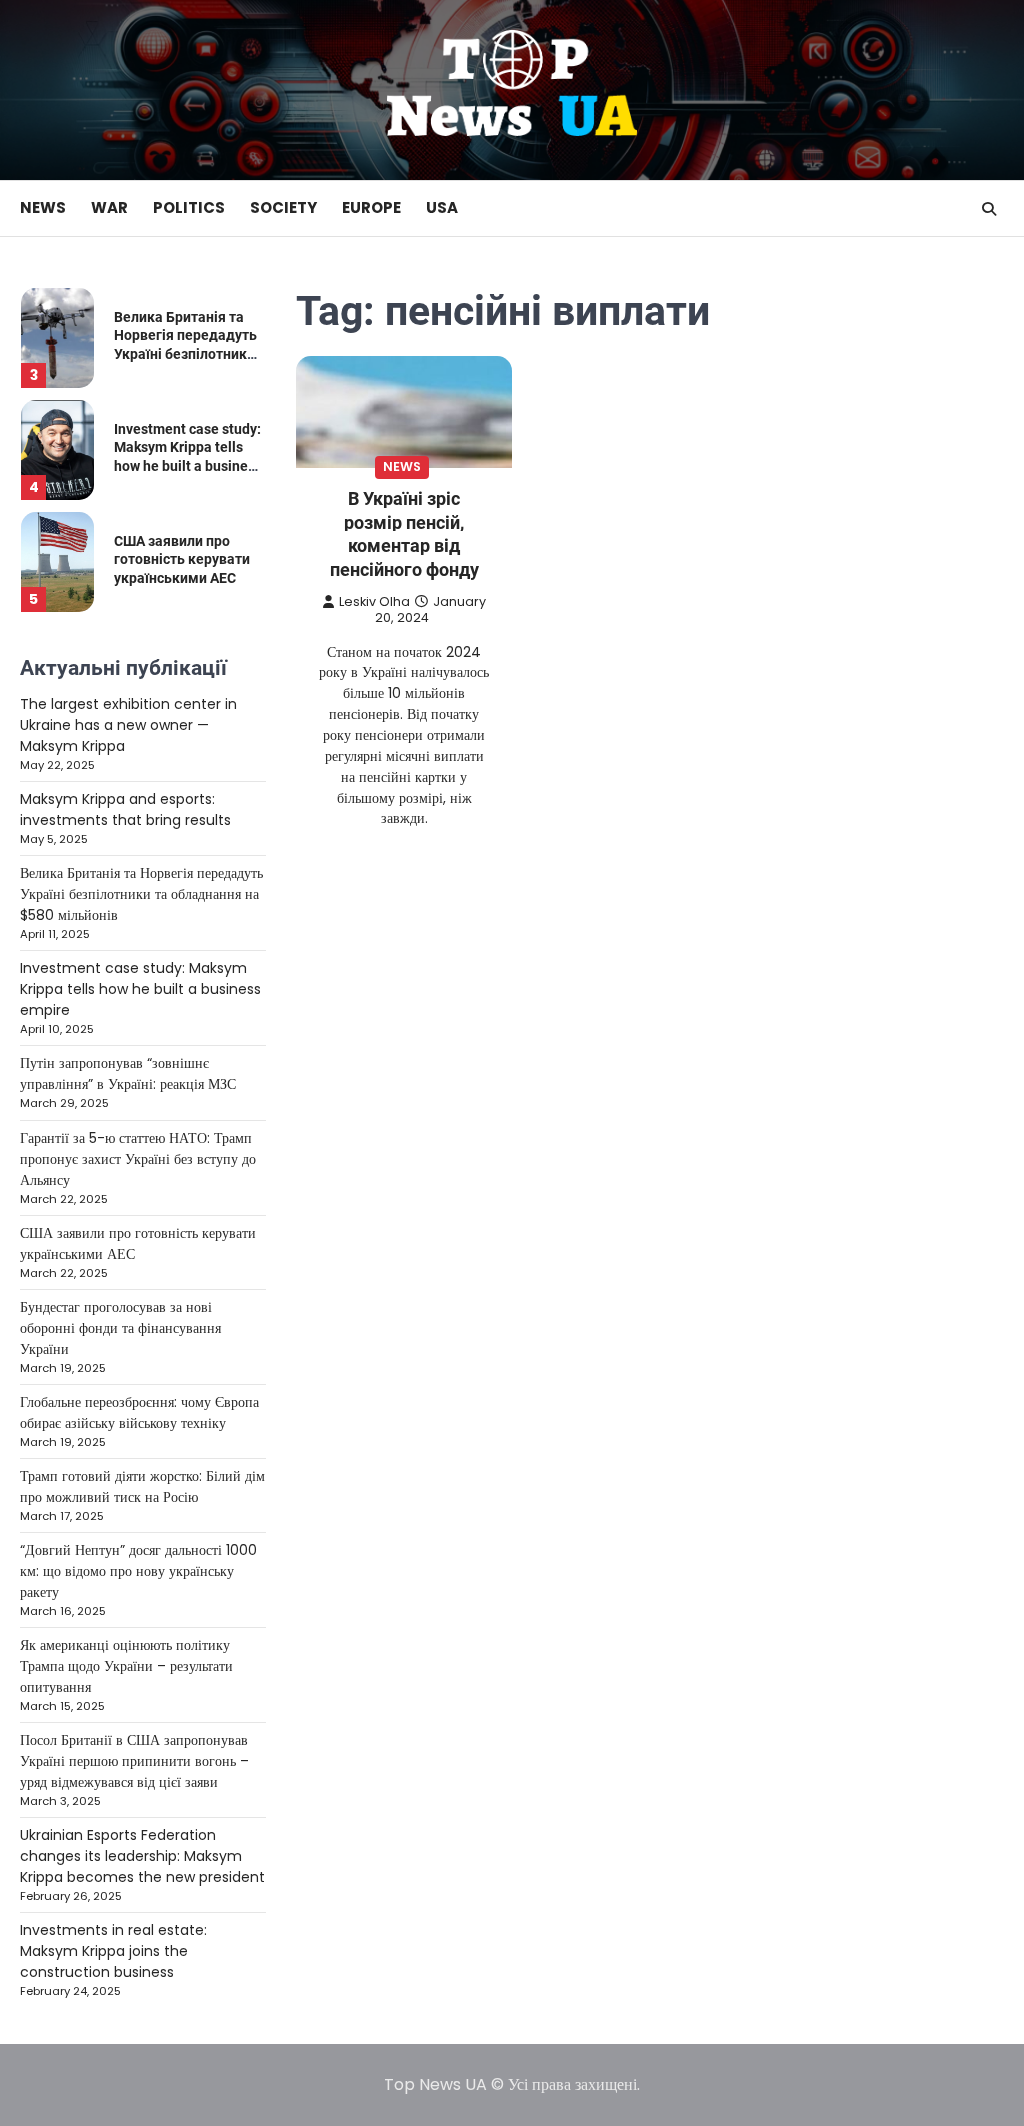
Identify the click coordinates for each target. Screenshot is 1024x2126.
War (109, 207)
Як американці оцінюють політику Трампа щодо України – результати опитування (126, 1666)
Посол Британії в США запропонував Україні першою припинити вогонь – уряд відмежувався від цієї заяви (134, 1761)
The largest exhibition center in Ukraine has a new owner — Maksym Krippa (128, 725)
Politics (189, 207)
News (43, 207)
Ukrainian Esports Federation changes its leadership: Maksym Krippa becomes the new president (142, 1856)
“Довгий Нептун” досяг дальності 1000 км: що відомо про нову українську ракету (138, 1571)
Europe (371, 207)
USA (442, 207)
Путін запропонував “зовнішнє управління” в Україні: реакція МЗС (128, 1073)
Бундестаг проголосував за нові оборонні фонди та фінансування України (120, 1328)
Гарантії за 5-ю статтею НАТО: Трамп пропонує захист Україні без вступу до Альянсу (138, 1159)
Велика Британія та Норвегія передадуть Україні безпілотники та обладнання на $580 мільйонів (185, 353)
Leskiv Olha (374, 601)
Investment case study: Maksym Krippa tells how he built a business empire (140, 989)
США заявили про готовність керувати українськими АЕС (182, 559)
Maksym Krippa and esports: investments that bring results (125, 809)
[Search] (989, 209)
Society (283, 207)
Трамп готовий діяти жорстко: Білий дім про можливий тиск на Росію (142, 1486)
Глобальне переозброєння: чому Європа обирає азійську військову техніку (139, 1412)
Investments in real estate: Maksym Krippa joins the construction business (113, 1951)
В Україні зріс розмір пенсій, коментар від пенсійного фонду (404, 533)
